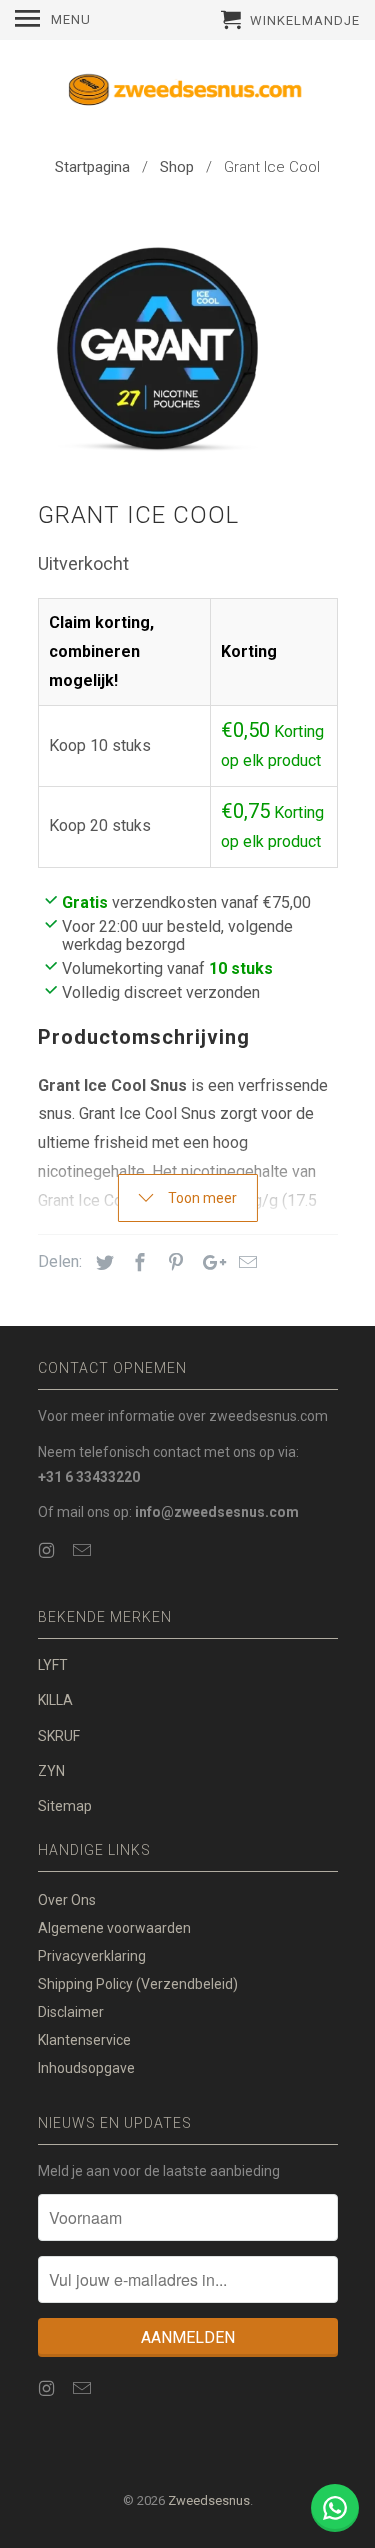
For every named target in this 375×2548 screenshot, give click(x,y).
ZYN (51, 1771)
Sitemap (65, 1806)
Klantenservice (84, 2040)
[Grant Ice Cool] (158, 345)
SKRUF (59, 1736)
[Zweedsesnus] (188, 94)
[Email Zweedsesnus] (84, 1550)
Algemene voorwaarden (114, 1928)
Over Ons (67, 1900)
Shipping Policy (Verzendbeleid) (138, 1984)
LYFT (53, 1665)
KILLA (55, 1700)
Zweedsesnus (209, 2500)
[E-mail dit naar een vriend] (245, 1262)
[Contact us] (335, 2508)
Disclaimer (71, 2012)
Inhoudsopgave (86, 2068)
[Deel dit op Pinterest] (173, 1262)
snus (55, 1113)
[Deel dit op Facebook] (137, 1262)
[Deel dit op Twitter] (102, 1262)
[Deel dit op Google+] (209, 1262)
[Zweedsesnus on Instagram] (49, 1550)
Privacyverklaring (92, 1956)
